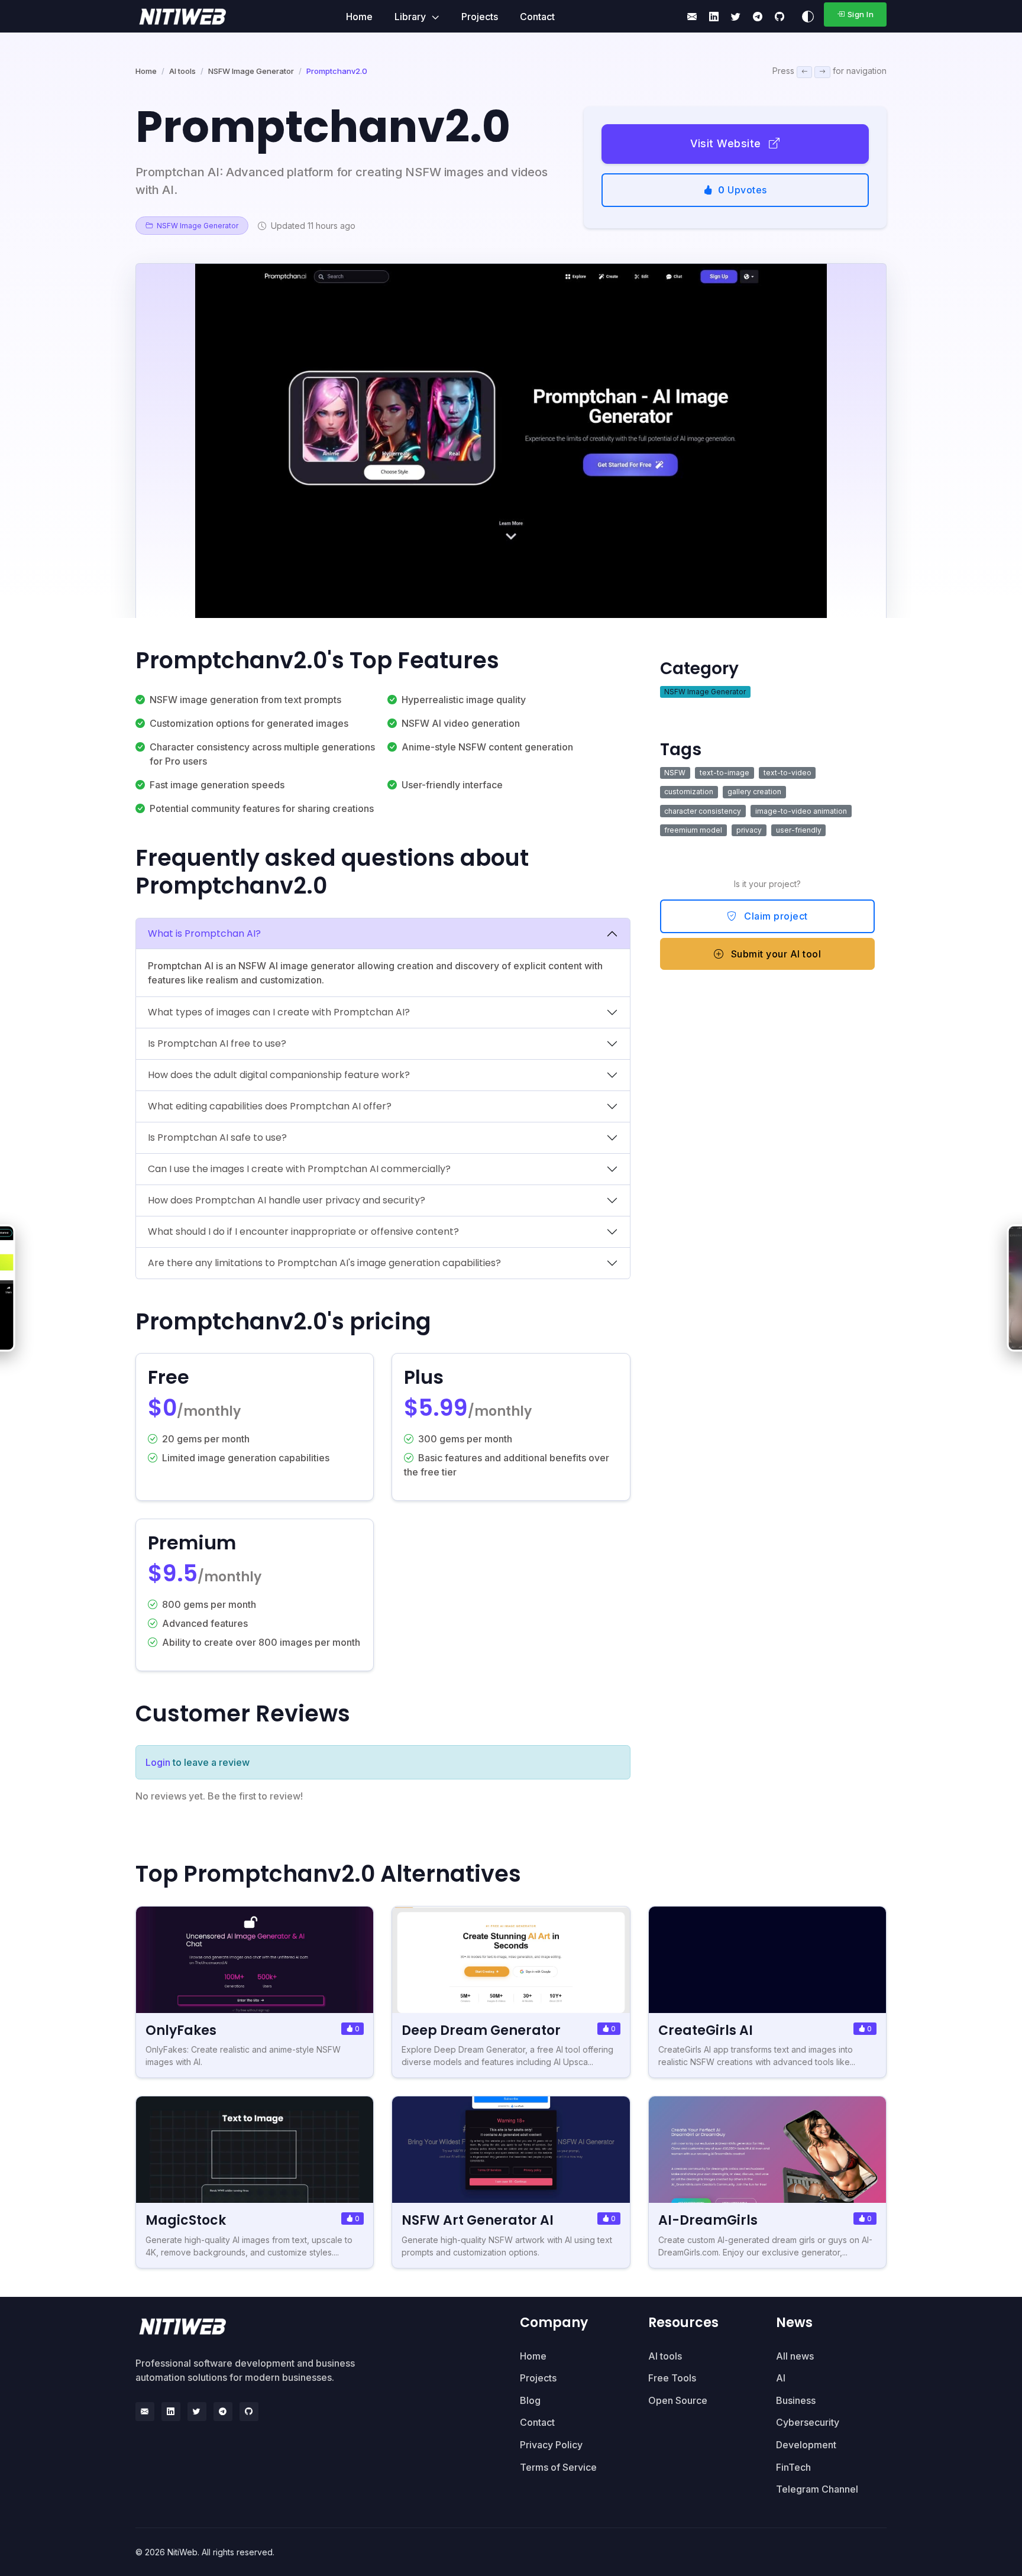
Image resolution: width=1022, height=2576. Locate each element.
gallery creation (754, 792)
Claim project (775, 916)
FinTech (793, 2467)
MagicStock (186, 2220)
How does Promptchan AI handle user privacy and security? (287, 1200)
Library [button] (411, 17)
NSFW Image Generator (251, 71)
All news (795, 2356)
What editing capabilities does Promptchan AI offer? (270, 1106)
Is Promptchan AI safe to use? (217, 1137)
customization (689, 792)
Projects (480, 17)
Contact (537, 17)
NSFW (675, 773)
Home (359, 17)
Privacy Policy (551, 2445)
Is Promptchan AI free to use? (217, 1043)
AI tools (182, 71)
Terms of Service (558, 2467)
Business (796, 2400)
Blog (530, 2400)
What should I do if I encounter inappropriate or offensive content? (303, 1232)
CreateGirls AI (706, 2030)
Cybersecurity (808, 2422)
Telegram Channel (817, 2489)
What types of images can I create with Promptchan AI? (279, 1012)
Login (158, 1762)
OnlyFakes (181, 2030)
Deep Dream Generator (481, 2030)
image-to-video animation (801, 811)
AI (781, 2378)
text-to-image (725, 773)
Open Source (678, 2400)
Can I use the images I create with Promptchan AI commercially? (299, 1169)
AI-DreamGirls (708, 2220)
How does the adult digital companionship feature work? (279, 1075)
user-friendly (799, 830)
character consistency (703, 811)
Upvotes (743, 190)
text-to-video (787, 773)
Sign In (861, 14)
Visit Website (727, 143)
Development (806, 2445)
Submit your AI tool (774, 954)
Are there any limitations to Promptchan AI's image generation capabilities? (324, 1263)
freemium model (693, 830)
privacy (749, 830)
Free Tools (672, 2378)
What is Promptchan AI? (204, 933)
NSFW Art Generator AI (478, 2220)
